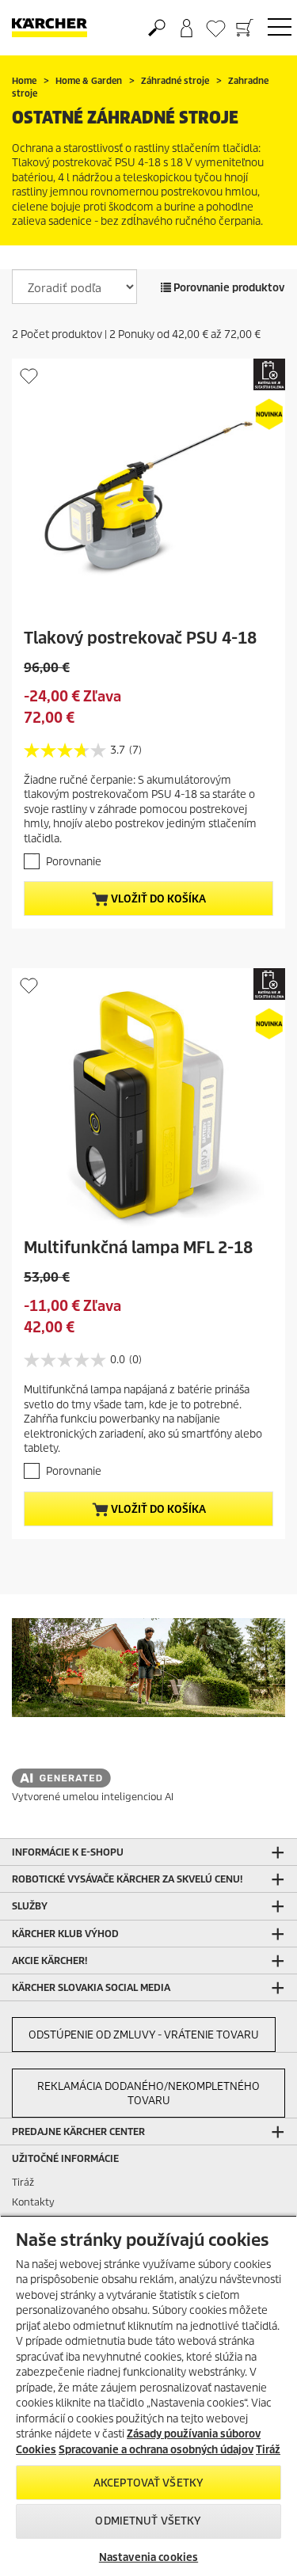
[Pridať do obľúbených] (29, 376)
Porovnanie (74, 862)
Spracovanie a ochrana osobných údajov (156, 2450)
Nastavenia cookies (148, 2557)
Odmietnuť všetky (148, 2521)
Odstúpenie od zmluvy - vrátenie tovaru (144, 2035)
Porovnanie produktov (228, 288)
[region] (148, 2396)
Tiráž (23, 2182)
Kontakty (33, 2202)
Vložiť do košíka (157, 899)
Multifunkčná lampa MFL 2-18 (138, 1248)
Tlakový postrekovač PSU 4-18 (140, 638)
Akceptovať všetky (148, 2483)
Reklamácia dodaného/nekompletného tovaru (148, 2093)
